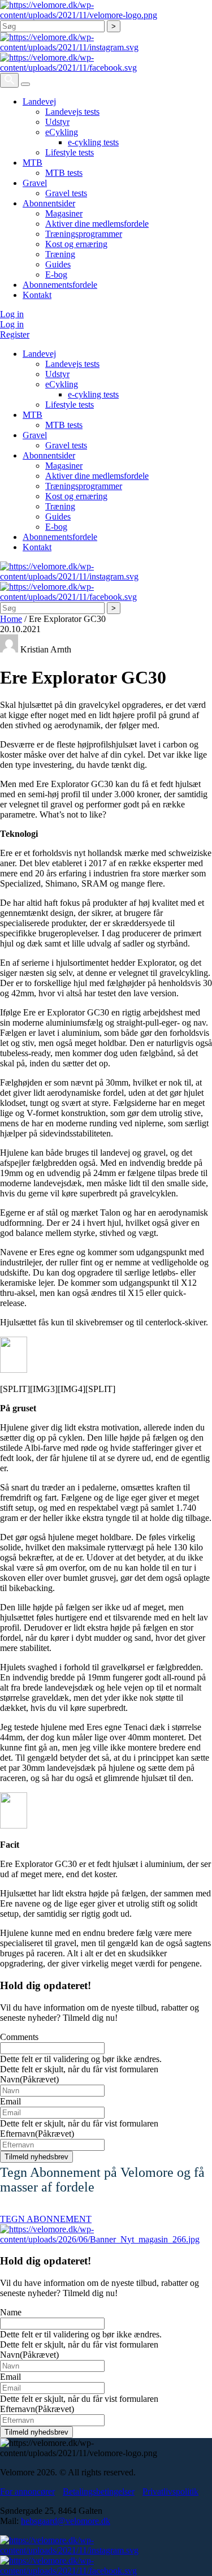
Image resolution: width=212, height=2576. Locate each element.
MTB (33, 163)
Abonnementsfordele (60, 285)
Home (11, 619)
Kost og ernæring (76, 244)
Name (11, 2312)
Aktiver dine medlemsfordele (97, 224)
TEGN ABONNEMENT (46, 2219)
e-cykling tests (93, 142)
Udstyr (57, 122)
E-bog (56, 275)
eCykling (62, 132)
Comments (19, 2037)
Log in (12, 314)
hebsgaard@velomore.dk (66, 2521)
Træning (60, 254)
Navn (29, 2079)
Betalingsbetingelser (99, 2491)
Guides (58, 264)
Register (15, 334)
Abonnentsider (49, 203)
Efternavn (37, 2134)
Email (10, 2101)
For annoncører (27, 2491)
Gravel (35, 183)
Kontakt (37, 295)
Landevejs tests (72, 112)
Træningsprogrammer (84, 234)
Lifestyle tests (70, 152)
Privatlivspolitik (170, 2491)
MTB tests (64, 173)
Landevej (39, 101)
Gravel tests (66, 193)
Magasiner (64, 213)
